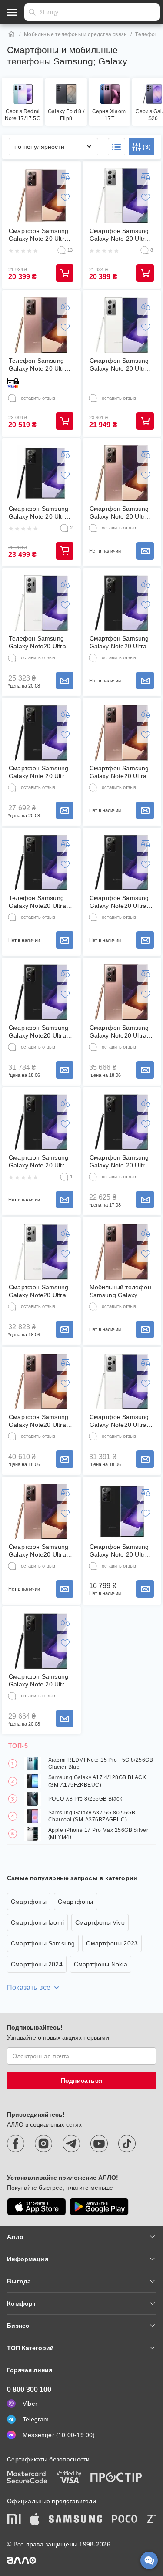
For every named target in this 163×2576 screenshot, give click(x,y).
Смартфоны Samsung (43, 1943)
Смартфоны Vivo (100, 1922)
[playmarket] (99, 2207)
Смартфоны (29, 1902)
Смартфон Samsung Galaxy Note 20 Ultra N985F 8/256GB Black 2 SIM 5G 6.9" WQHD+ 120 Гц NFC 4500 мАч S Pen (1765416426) (122, 1551)
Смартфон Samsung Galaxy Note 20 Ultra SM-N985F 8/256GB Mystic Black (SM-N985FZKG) (38, 772)
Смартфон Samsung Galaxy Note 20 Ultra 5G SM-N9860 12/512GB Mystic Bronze (119, 513)
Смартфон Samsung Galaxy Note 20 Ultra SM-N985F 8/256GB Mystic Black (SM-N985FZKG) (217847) (121, 1162)
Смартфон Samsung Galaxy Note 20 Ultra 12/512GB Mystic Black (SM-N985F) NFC (38, 513)
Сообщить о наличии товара (145, 551)
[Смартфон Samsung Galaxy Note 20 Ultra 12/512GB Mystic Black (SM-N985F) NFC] (41, 473)
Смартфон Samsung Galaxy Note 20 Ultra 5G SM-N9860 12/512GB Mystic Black (38, 1162)
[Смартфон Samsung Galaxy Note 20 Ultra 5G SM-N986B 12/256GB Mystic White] (122, 196)
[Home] (11, 34)
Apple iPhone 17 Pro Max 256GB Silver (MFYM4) (98, 1834)
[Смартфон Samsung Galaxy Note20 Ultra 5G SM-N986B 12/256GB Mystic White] (122, 1382)
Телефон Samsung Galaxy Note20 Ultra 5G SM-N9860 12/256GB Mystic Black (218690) (37, 902)
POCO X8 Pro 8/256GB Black (85, 1799)
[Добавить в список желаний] (65, 197)
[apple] (35, 2520)
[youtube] (99, 2144)
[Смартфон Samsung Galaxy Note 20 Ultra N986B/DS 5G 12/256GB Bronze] (41, 196)
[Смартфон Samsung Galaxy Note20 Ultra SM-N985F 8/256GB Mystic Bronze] (122, 992)
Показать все (29, 1988)
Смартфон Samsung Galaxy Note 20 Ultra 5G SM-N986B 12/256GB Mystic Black (38, 1681)
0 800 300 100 (29, 2389)
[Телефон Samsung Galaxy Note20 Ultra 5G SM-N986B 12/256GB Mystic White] (41, 603)
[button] (116, 147)
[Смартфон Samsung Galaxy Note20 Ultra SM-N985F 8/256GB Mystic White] (41, 1252)
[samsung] (76, 2520)
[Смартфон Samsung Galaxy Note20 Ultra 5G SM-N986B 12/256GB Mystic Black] (122, 863)
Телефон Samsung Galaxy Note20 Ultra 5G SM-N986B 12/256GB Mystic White (37, 642)
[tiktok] (127, 2144)
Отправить (32, 12)
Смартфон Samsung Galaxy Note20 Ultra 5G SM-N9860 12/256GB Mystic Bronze (119, 772)
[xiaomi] (14, 2520)
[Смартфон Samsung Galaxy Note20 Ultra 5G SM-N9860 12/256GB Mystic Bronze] (122, 733)
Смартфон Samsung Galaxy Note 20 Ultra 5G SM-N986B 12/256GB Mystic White (119, 235)
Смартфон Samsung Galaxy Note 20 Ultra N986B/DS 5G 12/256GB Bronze (38, 235)
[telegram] (71, 2144)
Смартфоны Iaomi (37, 1922)
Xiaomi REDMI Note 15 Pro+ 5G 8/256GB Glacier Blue (101, 1763)
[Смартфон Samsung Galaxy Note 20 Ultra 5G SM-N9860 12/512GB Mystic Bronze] (122, 473)
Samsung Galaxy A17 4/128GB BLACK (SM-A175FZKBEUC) (97, 1781)
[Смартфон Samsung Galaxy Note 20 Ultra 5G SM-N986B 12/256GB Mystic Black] (41, 1641)
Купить (65, 273)
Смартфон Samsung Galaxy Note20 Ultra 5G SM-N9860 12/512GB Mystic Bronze (38, 1421)
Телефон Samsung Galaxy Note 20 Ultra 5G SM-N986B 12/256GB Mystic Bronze (38, 365)
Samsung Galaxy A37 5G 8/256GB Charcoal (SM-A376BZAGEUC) (92, 1816)
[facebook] (16, 2144)
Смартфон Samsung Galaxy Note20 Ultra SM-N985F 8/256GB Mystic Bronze (119, 1032)
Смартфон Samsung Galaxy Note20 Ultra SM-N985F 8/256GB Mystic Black (38, 1032)
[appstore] (37, 2207)
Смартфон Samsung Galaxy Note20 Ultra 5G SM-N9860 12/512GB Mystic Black (119, 642)
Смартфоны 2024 (37, 1964)
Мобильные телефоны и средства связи (75, 34)
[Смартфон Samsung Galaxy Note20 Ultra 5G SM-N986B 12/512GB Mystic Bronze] (41, 1511)
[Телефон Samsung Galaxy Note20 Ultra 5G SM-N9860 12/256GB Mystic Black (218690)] (41, 863)
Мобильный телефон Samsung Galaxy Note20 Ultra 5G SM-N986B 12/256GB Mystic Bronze (120, 1291)
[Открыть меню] (12, 12)
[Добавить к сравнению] (65, 176)
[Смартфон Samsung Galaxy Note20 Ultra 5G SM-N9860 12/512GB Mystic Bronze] (41, 1382)
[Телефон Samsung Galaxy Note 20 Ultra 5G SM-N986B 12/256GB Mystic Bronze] (41, 325)
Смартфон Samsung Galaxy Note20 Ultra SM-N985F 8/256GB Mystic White (38, 1291)
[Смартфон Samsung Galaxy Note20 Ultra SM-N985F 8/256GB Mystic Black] (41, 992)
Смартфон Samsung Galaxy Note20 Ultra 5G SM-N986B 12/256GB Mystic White (119, 1421)
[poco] (125, 2520)
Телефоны (149, 34)
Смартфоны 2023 (112, 1943)
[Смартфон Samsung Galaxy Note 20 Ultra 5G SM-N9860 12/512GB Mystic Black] (41, 1122)
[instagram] (43, 2144)
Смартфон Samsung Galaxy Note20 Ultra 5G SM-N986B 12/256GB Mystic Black (119, 902)
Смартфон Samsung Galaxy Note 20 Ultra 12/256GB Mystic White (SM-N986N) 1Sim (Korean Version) (121, 365)
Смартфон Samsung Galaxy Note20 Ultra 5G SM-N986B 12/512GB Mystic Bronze (38, 1551)
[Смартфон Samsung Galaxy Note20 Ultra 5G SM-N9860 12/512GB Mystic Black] (122, 603)
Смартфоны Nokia (101, 1964)
